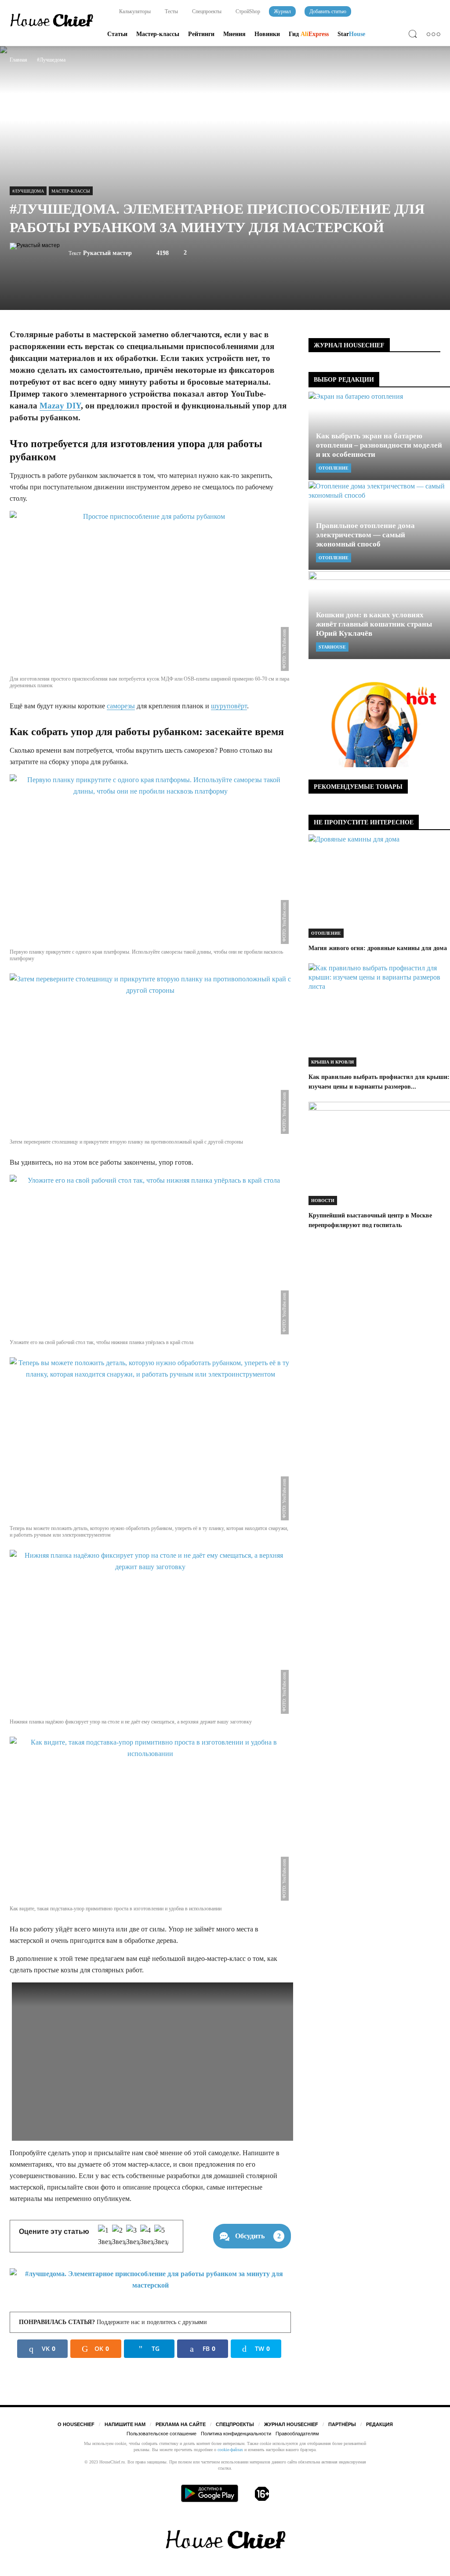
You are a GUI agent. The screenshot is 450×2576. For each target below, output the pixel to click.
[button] (415, 35)
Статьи (117, 34)
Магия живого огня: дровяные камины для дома (378, 948)
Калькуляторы (134, 11)
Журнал (282, 11)
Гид (309, 34)
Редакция (379, 2424)
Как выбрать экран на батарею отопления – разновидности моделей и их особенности (379, 445)
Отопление (334, 468)
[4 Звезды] (147, 2236)
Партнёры (342, 2424)
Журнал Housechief (291, 2424)
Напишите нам (125, 2424)
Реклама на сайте (181, 2424)
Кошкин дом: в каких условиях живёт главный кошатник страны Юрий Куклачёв (374, 624)
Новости (323, 1201)
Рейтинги (201, 34)
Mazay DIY (60, 406)
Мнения (234, 34)
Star (351, 34)
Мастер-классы (158, 34)
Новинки (267, 34)
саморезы (121, 706)
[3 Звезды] (133, 2236)
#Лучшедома (28, 191)
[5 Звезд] (161, 2236)
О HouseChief (76, 2424)
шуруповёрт (229, 706)
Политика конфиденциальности (236, 2434)
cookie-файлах (230, 2450)
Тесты (171, 11)
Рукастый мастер (107, 253)
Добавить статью (328, 11)
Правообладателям (297, 2434)
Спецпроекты (206, 11)
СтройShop (247, 11)
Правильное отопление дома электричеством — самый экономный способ (365, 535)
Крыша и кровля (332, 1062)
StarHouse (332, 647)
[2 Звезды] (119, 2236)
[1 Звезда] (105, 2236)
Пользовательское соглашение (161, 2434)
